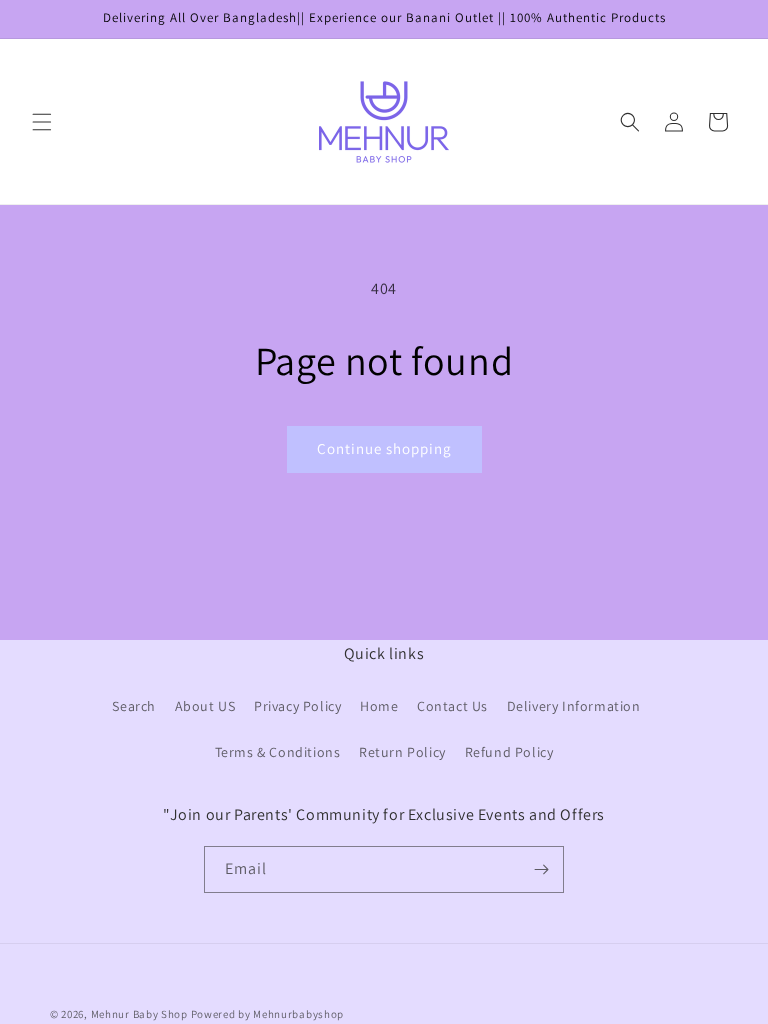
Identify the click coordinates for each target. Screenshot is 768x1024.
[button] (42, 122)
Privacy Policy (297, 706)
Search (134, 706)
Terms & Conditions (278, 752)
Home (379, 706)
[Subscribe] (541, 869)
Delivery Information (574, 706)
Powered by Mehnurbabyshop (268, 1014)
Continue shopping (384, 448)
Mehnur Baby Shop (139, 1014)
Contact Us (452, 706)
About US (205, 706)
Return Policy (402, 752)
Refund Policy (509, 752)
